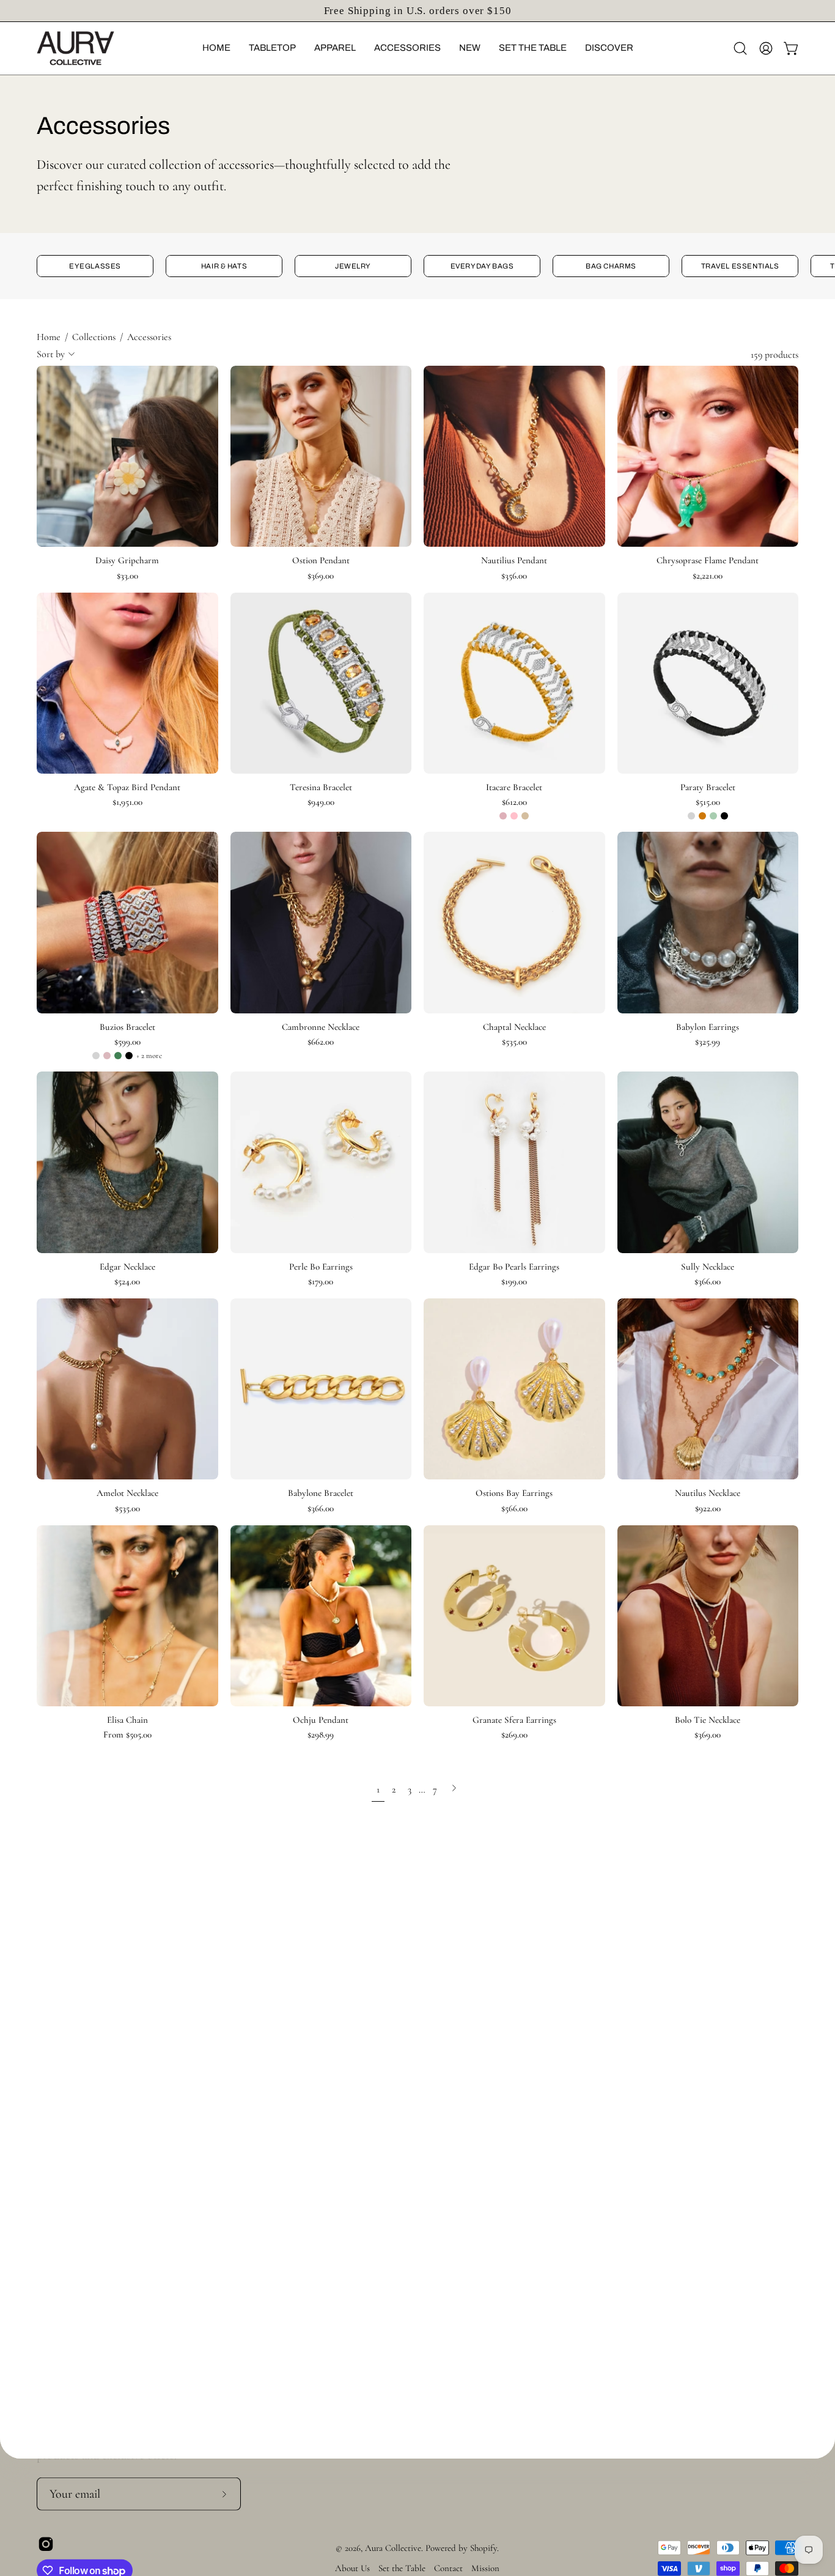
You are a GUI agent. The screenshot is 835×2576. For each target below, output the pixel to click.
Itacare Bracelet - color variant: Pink (514, 816)
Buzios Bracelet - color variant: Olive (118, 1056)
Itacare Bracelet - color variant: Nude (503, 816)
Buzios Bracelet (127, 1027)
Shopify (484, 2548)
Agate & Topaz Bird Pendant (127, 787)
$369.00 (321, 576)
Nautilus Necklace (708, 1493)
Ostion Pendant (321, 561)
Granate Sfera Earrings (514, 1720)
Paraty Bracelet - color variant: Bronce (702, 816)
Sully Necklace (708, 1267)
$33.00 (127, 576)
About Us (352, 2568)
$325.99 (708, 1042)
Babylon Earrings (708, 1027)
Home (49, 337)
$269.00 (514, 1735)
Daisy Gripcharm (127, 561)
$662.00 (321, 1042)
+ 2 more (149, 1056)
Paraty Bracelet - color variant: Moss (713, 816)
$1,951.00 (127, 802)
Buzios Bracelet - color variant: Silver (96, 1056)
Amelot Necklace (127, 1493)
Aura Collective (393, 2548)
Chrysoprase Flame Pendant (708, 561)
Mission (485, 2568)
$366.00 (708, 1282)
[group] (417, 11)
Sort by (51, 354)
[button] (216, 48)
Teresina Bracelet (321, 787)
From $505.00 (127, 1735)
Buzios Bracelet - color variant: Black (129, 1056)
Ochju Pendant (321, 1720)
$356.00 (514, 576)
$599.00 (127, 1042)
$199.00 (514, 1282)
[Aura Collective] (95, 48)
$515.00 (708, 802)
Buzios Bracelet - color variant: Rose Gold (107, 1056)
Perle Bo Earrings (321, 1267)
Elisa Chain (127, 1720)
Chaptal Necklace (514, 1027)
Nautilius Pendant (514, 561)
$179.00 (321, 1282)
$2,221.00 (708, 576)
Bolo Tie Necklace (708, 1720)
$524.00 (127, 1282)
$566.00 (514, 1508)
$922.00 (708, 1508)
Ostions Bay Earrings (514, 1493)
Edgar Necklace (127, 1267)
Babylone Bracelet (321, 1493)
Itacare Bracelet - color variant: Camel (525, 816)
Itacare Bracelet (514, 787)
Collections (94, 337)
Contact (448, 2568)
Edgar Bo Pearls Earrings (514, 1267)
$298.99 (321, 1735)
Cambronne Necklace (321, 1027)
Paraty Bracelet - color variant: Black (724, 816)
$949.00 (321, 802)
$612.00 (514, 802)
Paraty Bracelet (708, 787)
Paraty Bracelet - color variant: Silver (691, 816)
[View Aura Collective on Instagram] (46, 2544)
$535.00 (514, 1042)
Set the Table (402, 2568)
